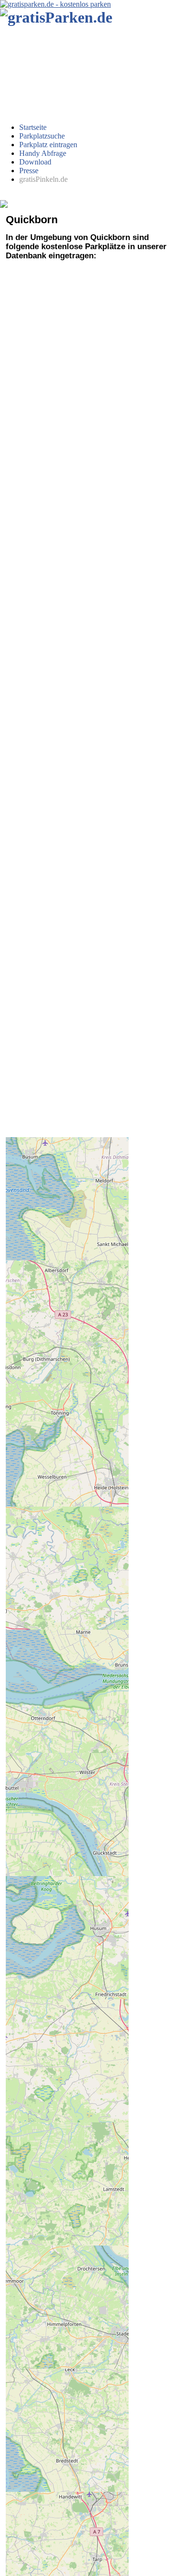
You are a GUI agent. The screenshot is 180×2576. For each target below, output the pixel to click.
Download (35, 162)
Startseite (33, 127)
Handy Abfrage (43, 153)
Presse (29, 171)
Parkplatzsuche (42, 136)
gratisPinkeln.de (43, 179)
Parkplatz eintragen (48, 145)
